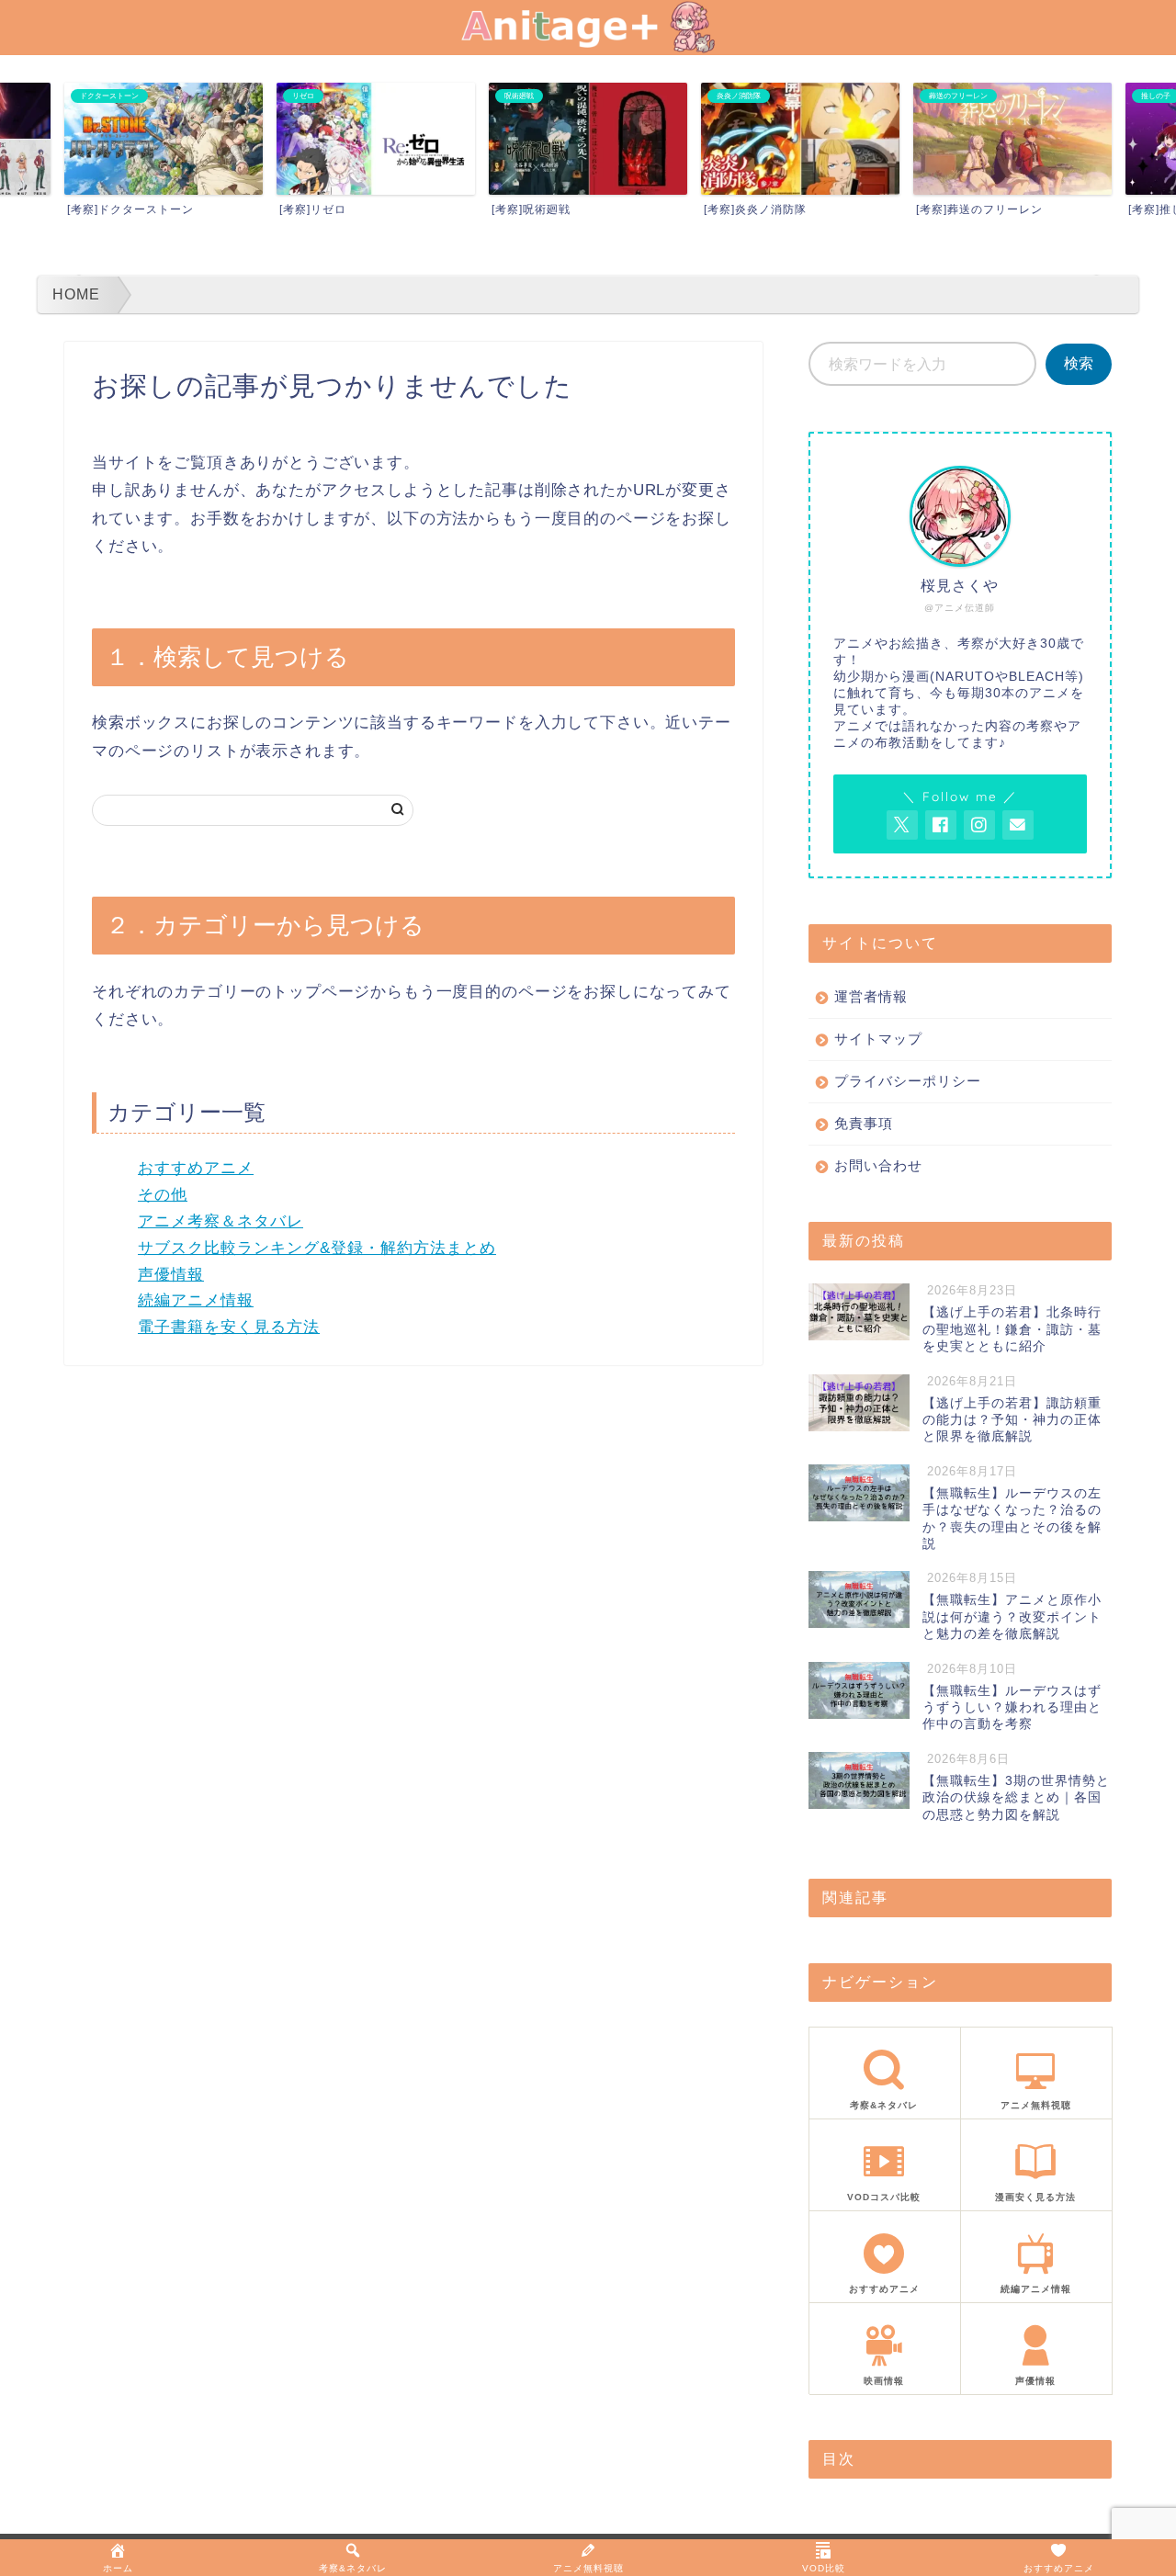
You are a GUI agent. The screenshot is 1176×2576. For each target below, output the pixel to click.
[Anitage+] (588, 47)
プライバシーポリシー (908, 1081)
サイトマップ (878, 1039)
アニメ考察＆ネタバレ (220, 1221)
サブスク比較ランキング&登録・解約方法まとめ (317, 1248)
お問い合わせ (878, 1165)
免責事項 (864, 1123)
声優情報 (171, 1275)
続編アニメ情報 (196, 1300)
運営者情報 (871, 996)
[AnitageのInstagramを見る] (979, 825)
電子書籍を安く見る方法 (229, 1327)
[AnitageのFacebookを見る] (941, 825)
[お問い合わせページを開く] (1018, 825)
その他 (163, 1195)
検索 (1079, 363)
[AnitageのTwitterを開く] (902, 825)
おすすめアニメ (196, 1168)
